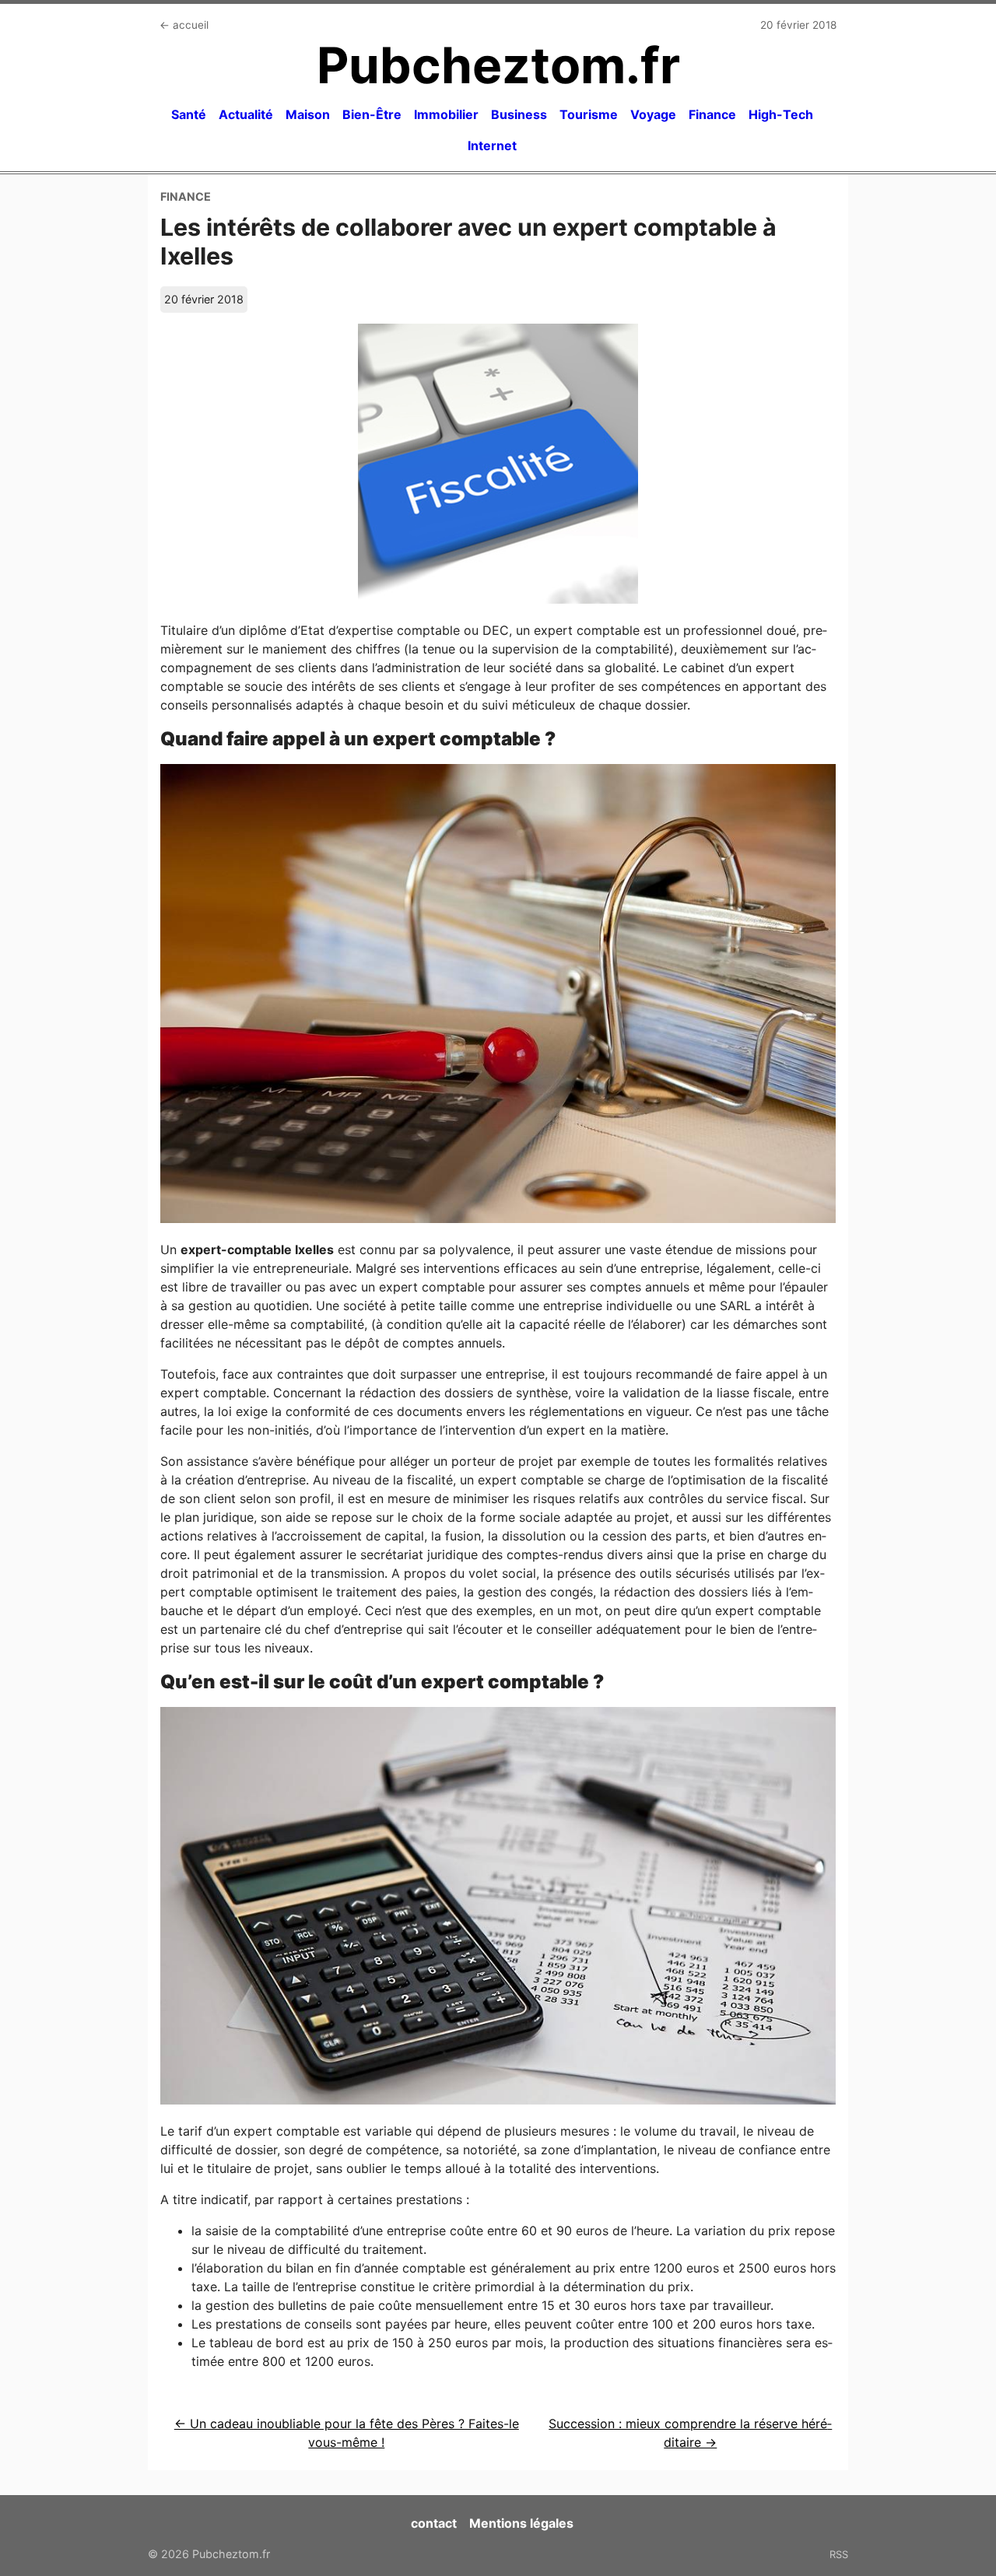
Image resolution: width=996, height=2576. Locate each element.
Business (519, 114)
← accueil (184, 25)
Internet (492, 145)
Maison (308, 114)
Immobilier (446, 114)
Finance (712, 114)
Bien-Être (372, 114)
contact (434, 2523)
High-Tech (781, 114)
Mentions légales (521, 2523)
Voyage (653, 114)
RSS (839, 2554)
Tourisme (589, 114)
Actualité (246, 114)
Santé (189, 114)
